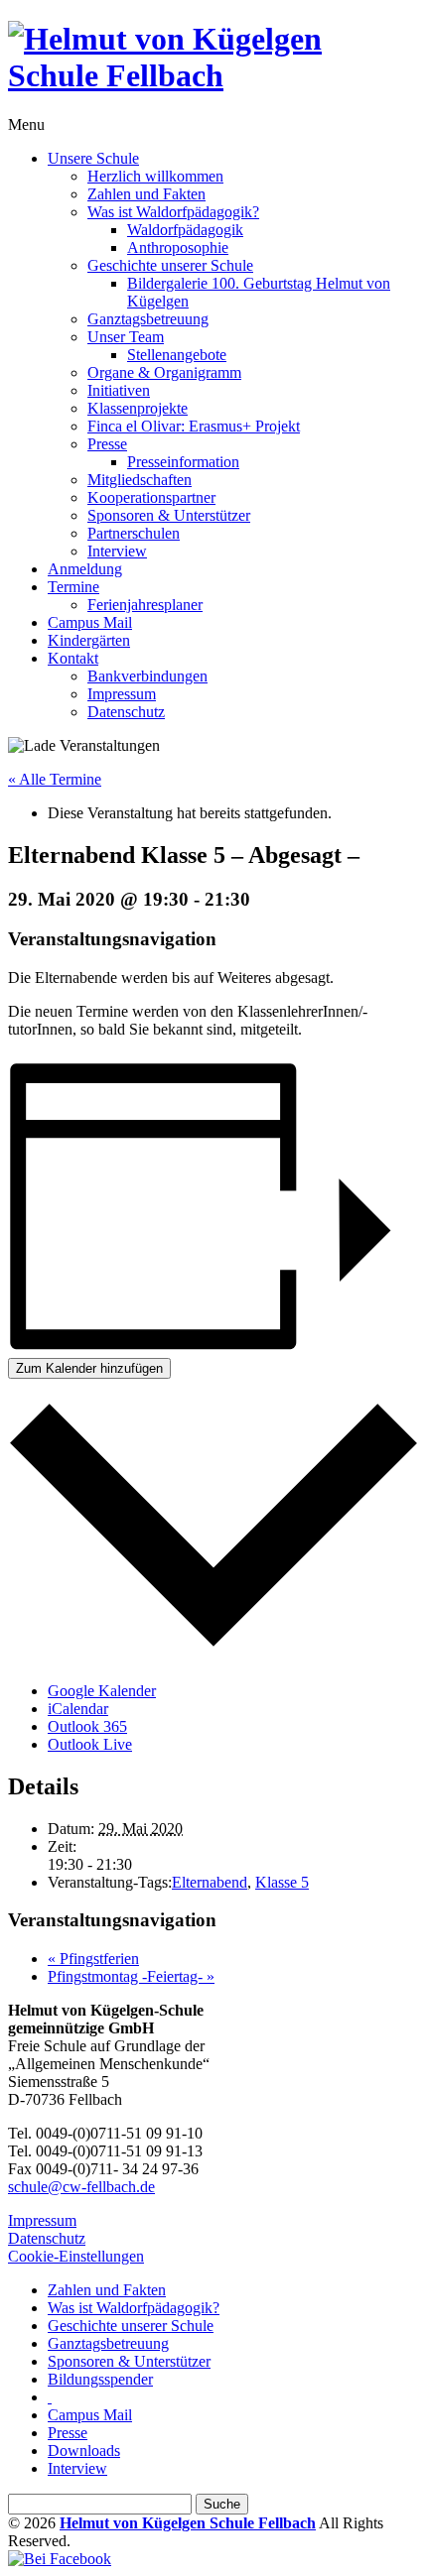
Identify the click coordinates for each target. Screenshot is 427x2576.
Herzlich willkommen (155, 176)
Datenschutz (126, 712)
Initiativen (119, 390)
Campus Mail (90, 622)
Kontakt (73, 658)
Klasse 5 (282, 1882)
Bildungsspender (100, 2379)
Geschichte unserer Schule (170, 265)
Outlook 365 (87, 1726)
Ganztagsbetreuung (148, 319)
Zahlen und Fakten (146, 194)
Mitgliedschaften (140, 480)
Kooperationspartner (151, 497)
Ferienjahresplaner (145, 605)
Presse (107, 444)
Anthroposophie (178, 247)
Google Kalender (102, 1691)
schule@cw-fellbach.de (81, 2187)
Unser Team (126, 337)
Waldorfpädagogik (185, 230)
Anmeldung (85, 569)
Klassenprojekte (138, 408)
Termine (73, 587)
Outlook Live (90, 1744)
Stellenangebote (177, 355)
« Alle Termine (55, 779)
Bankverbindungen (147, 676)
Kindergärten (89, 640)
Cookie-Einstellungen (76, 2256)
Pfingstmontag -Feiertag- (131, 1976)
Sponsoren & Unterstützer (169, 515)
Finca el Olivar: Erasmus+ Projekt (194, 426)
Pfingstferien (93, 1959)
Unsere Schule (93, 158)
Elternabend (210, 1882)
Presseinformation (183, 462)
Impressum (122, 694)
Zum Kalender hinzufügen (89, 1368)
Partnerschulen (134, 533)
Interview (117, 551)
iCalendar (78, 1709)
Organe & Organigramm (164, 372)
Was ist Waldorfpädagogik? (173, 212)
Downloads (84, 2451)
